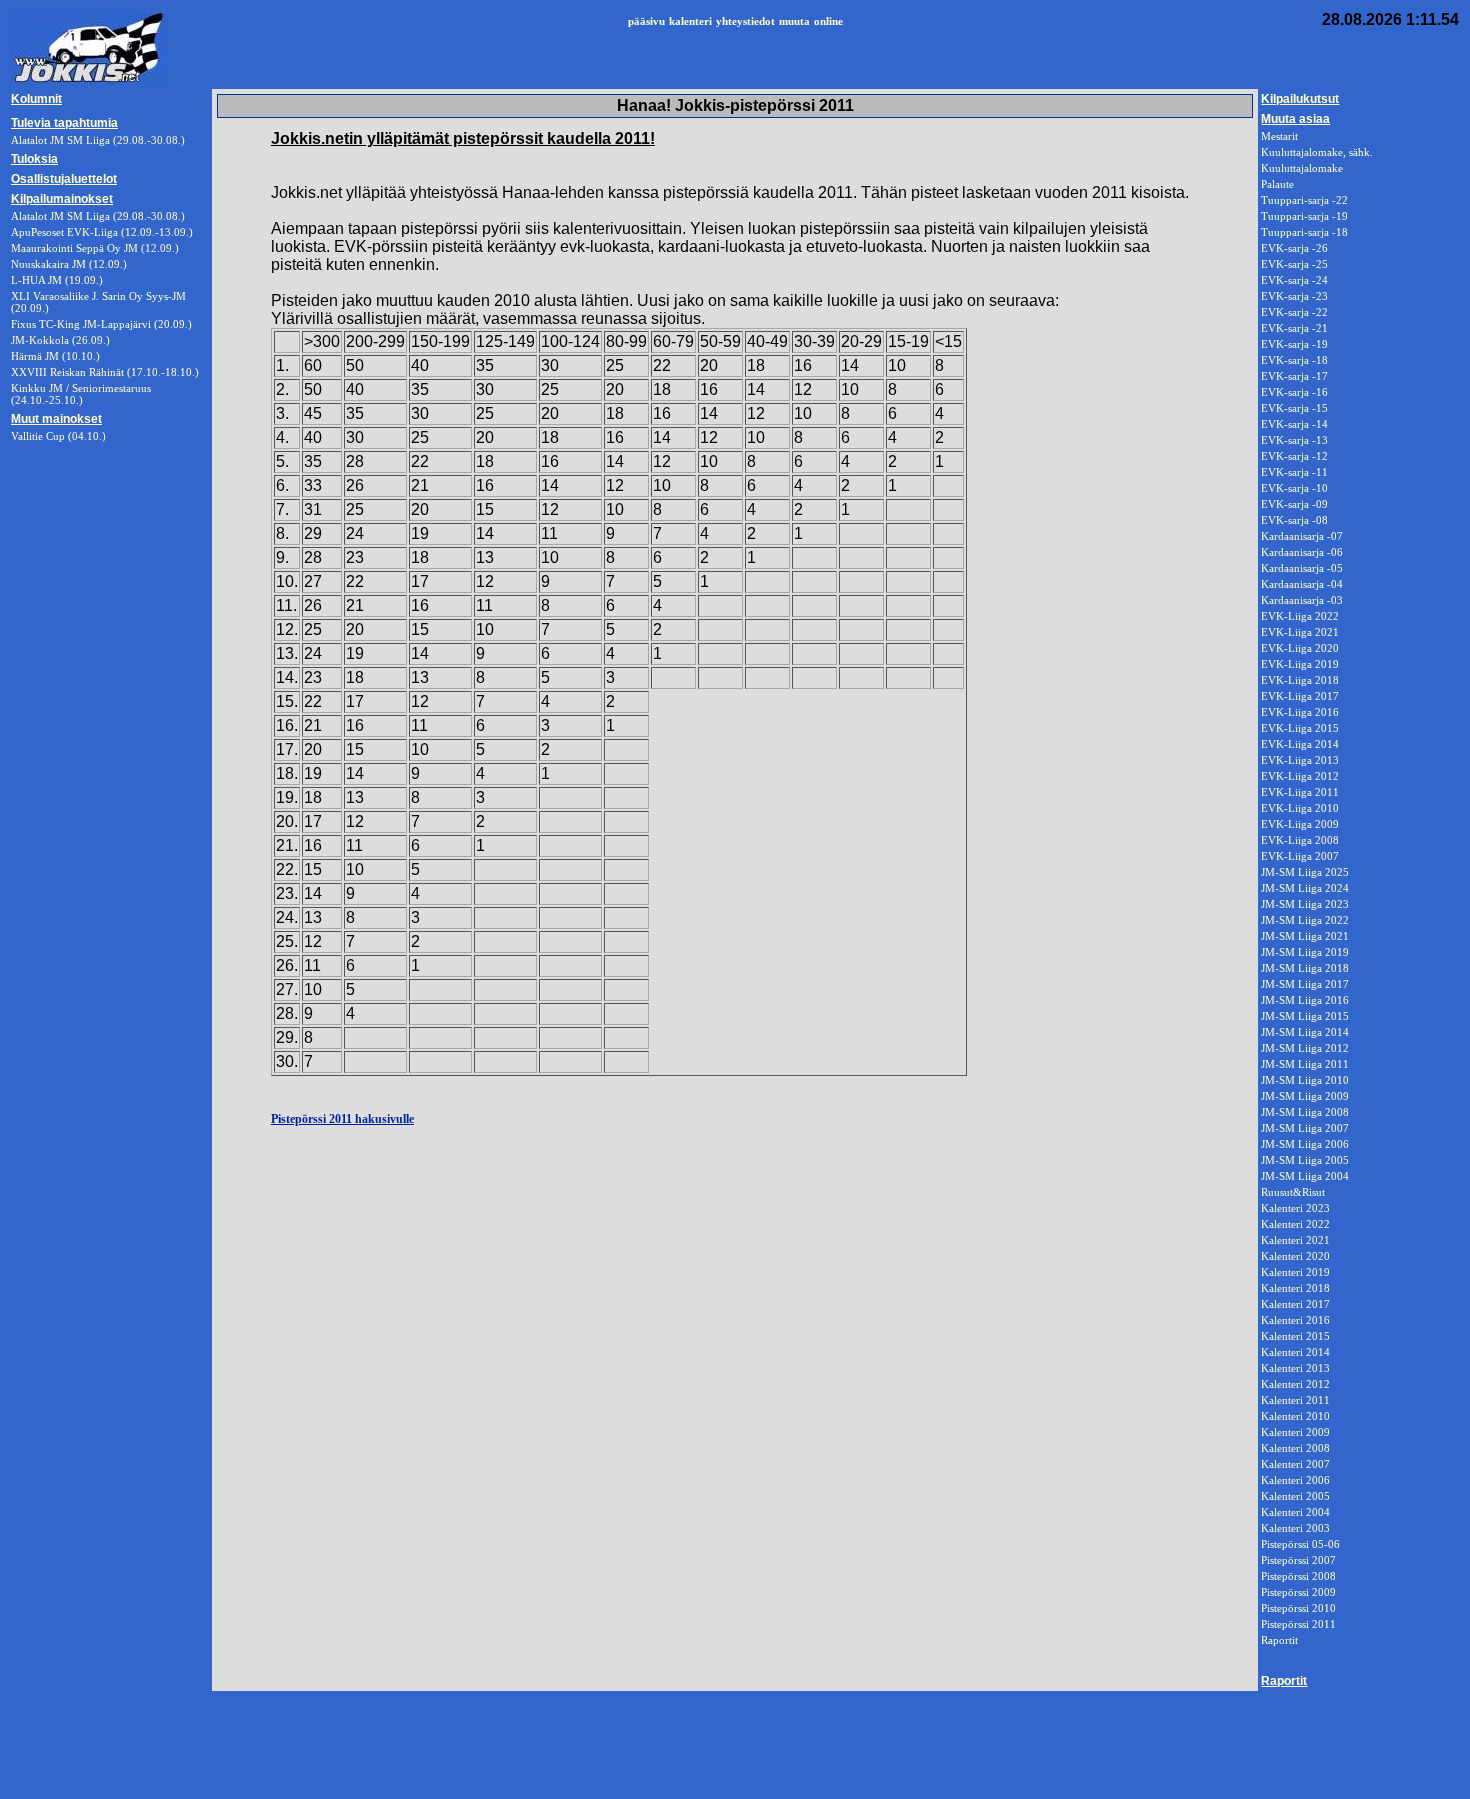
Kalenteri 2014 (1295, 1352)
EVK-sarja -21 (1294, 328)
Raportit (1279, 1640)
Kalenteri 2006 (1295, 1480)
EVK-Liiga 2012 (1300, 776)
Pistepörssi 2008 (1298, 1576)
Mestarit (1279, 136)
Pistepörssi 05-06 (1300, 1544)
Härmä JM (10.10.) (55, 356)
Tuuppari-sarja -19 (1304, 216)
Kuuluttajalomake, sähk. (1317, 152)
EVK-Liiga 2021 (1300, 632)
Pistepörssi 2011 (1298, 1624)
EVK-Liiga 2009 (1300, 824)
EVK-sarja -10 (1294, 488)
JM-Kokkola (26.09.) (60, 340)
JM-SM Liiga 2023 (1305, 904)
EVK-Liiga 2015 (1300, 728)
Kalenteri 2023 (1295, 1208)
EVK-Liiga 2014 (1300, 744)
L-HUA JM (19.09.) (57, 280)
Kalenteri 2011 (1295, 1400)
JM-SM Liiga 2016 (1305, 1000)
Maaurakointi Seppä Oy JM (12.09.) (95, 248)
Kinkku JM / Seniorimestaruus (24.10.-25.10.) (81, 394)
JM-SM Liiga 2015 (1305, 1016)
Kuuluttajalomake (1302, 168)
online (828, 21)
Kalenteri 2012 (1295, 1384)
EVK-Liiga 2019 (1300, 664)
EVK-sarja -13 (1294, 440)
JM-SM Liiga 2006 (1305, 1144)
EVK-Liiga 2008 (1300, 840)
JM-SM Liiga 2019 (1305, 952)
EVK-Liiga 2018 (1300, 680)
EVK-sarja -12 (1294, 456)
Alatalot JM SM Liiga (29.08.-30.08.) (98, 216)
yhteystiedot (745, 21)
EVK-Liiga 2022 (1300, 616)
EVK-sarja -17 (1294, 376)
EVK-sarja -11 (1294, 472)
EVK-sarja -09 (1294, 504)
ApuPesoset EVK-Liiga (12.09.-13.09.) (102, 232)
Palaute (1277, 184)
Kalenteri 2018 (1295, 1288)
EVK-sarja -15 (1294, 408)
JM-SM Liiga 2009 (1305, 1096)
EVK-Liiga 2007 (1300, 856)
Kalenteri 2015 (1295, 1336)
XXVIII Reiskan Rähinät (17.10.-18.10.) (105, 372)
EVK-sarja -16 (1294, 392)
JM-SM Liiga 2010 (1305, 1080)
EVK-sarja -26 (1294, 248)
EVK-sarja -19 (1294, 344)
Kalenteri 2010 (1295, 1416)
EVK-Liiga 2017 (1300, 696)
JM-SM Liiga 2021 (1305, 936)
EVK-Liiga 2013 (1300, 760)
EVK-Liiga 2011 (1300, 792)
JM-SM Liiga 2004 (1305, 1176)
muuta (794, 21)
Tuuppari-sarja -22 (1304, 200)
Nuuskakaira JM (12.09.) (69, 264)
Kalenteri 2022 (1295, 1224)
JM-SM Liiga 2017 (1305, 984)
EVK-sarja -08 (1294, 520)
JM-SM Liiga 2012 (1305, 1048)
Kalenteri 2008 (1295, 1448)
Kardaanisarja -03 (1302, 600)
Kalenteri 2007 (1295, 1464)
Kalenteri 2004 (1295, 1512)
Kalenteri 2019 (1295, 1272)
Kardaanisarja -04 (1302, 584)
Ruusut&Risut (1293, 1192)
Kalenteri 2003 (1295, 1528)
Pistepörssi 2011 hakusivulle (342, 1119)
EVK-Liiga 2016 (1300, 712)
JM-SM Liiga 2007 (1305, 1128)
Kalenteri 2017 (1295, 1304)
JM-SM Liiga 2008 (1305, 1112)
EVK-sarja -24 (1294, 280)
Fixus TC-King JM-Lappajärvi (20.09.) (101, 324)
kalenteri (690, 21)
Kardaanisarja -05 (1302, 568)
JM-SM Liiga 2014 (1305, 1032)
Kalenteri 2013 (1295, 1368)
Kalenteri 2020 (1295, 1256)
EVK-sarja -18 (1294, 360)
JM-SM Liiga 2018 (1305, 968)
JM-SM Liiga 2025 (1305, 872)
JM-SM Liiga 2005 (1305, 1160)
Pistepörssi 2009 (1298, 1592)
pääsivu (646, 21)
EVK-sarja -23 (1294, 296)
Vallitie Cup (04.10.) (58, 436)
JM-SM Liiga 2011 (1305, 1064)
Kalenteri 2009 (1295, 1432)
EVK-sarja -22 (1294, 312)
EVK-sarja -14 (1294, 424)
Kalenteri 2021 (1295, 1240)
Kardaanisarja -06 (1302, 552)
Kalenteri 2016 (1295, 1320)
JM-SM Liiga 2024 (1305, 888)
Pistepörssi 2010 (1298, 1608)
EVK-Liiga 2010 (1300, 808)
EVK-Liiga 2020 (1300, 648)
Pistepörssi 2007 (1298, 1560)
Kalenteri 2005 (1295, 1496)
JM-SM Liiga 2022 (1305, 920)
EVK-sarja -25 (1294, 264)
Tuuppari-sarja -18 (1304, 232)
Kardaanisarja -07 (1302, 536)
